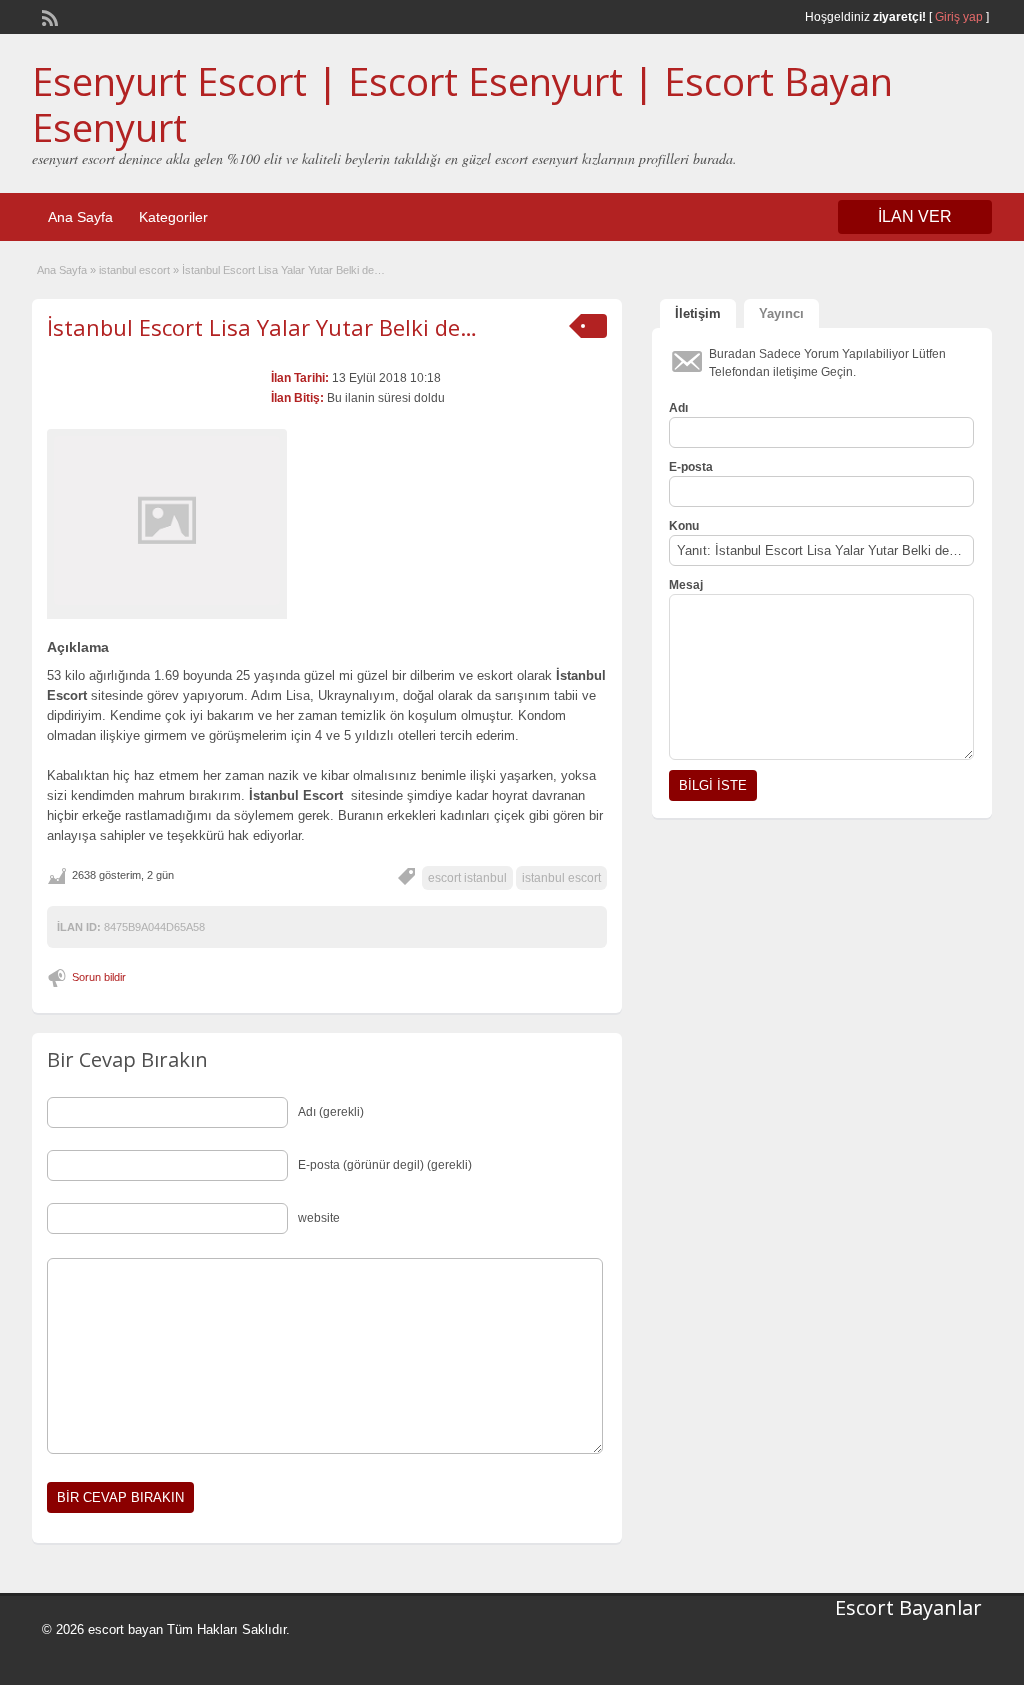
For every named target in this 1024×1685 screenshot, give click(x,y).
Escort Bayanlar (908, 1607)
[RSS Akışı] (48, 16)
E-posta (691, 467)
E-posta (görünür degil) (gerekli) (385, 1165)
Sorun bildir (99, 977)
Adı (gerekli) (331, 1112)
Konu (684, 526)
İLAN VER (915, 216)
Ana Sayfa (80, 217)
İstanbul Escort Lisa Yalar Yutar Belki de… (262, 327)
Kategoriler (173, 217)
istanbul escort (134, 270)
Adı (678, 408)
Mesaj (686, 585)
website (319, 1218)
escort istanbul (467, 878)
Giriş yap (959, 17)
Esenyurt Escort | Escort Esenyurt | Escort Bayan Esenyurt (462, 104)
